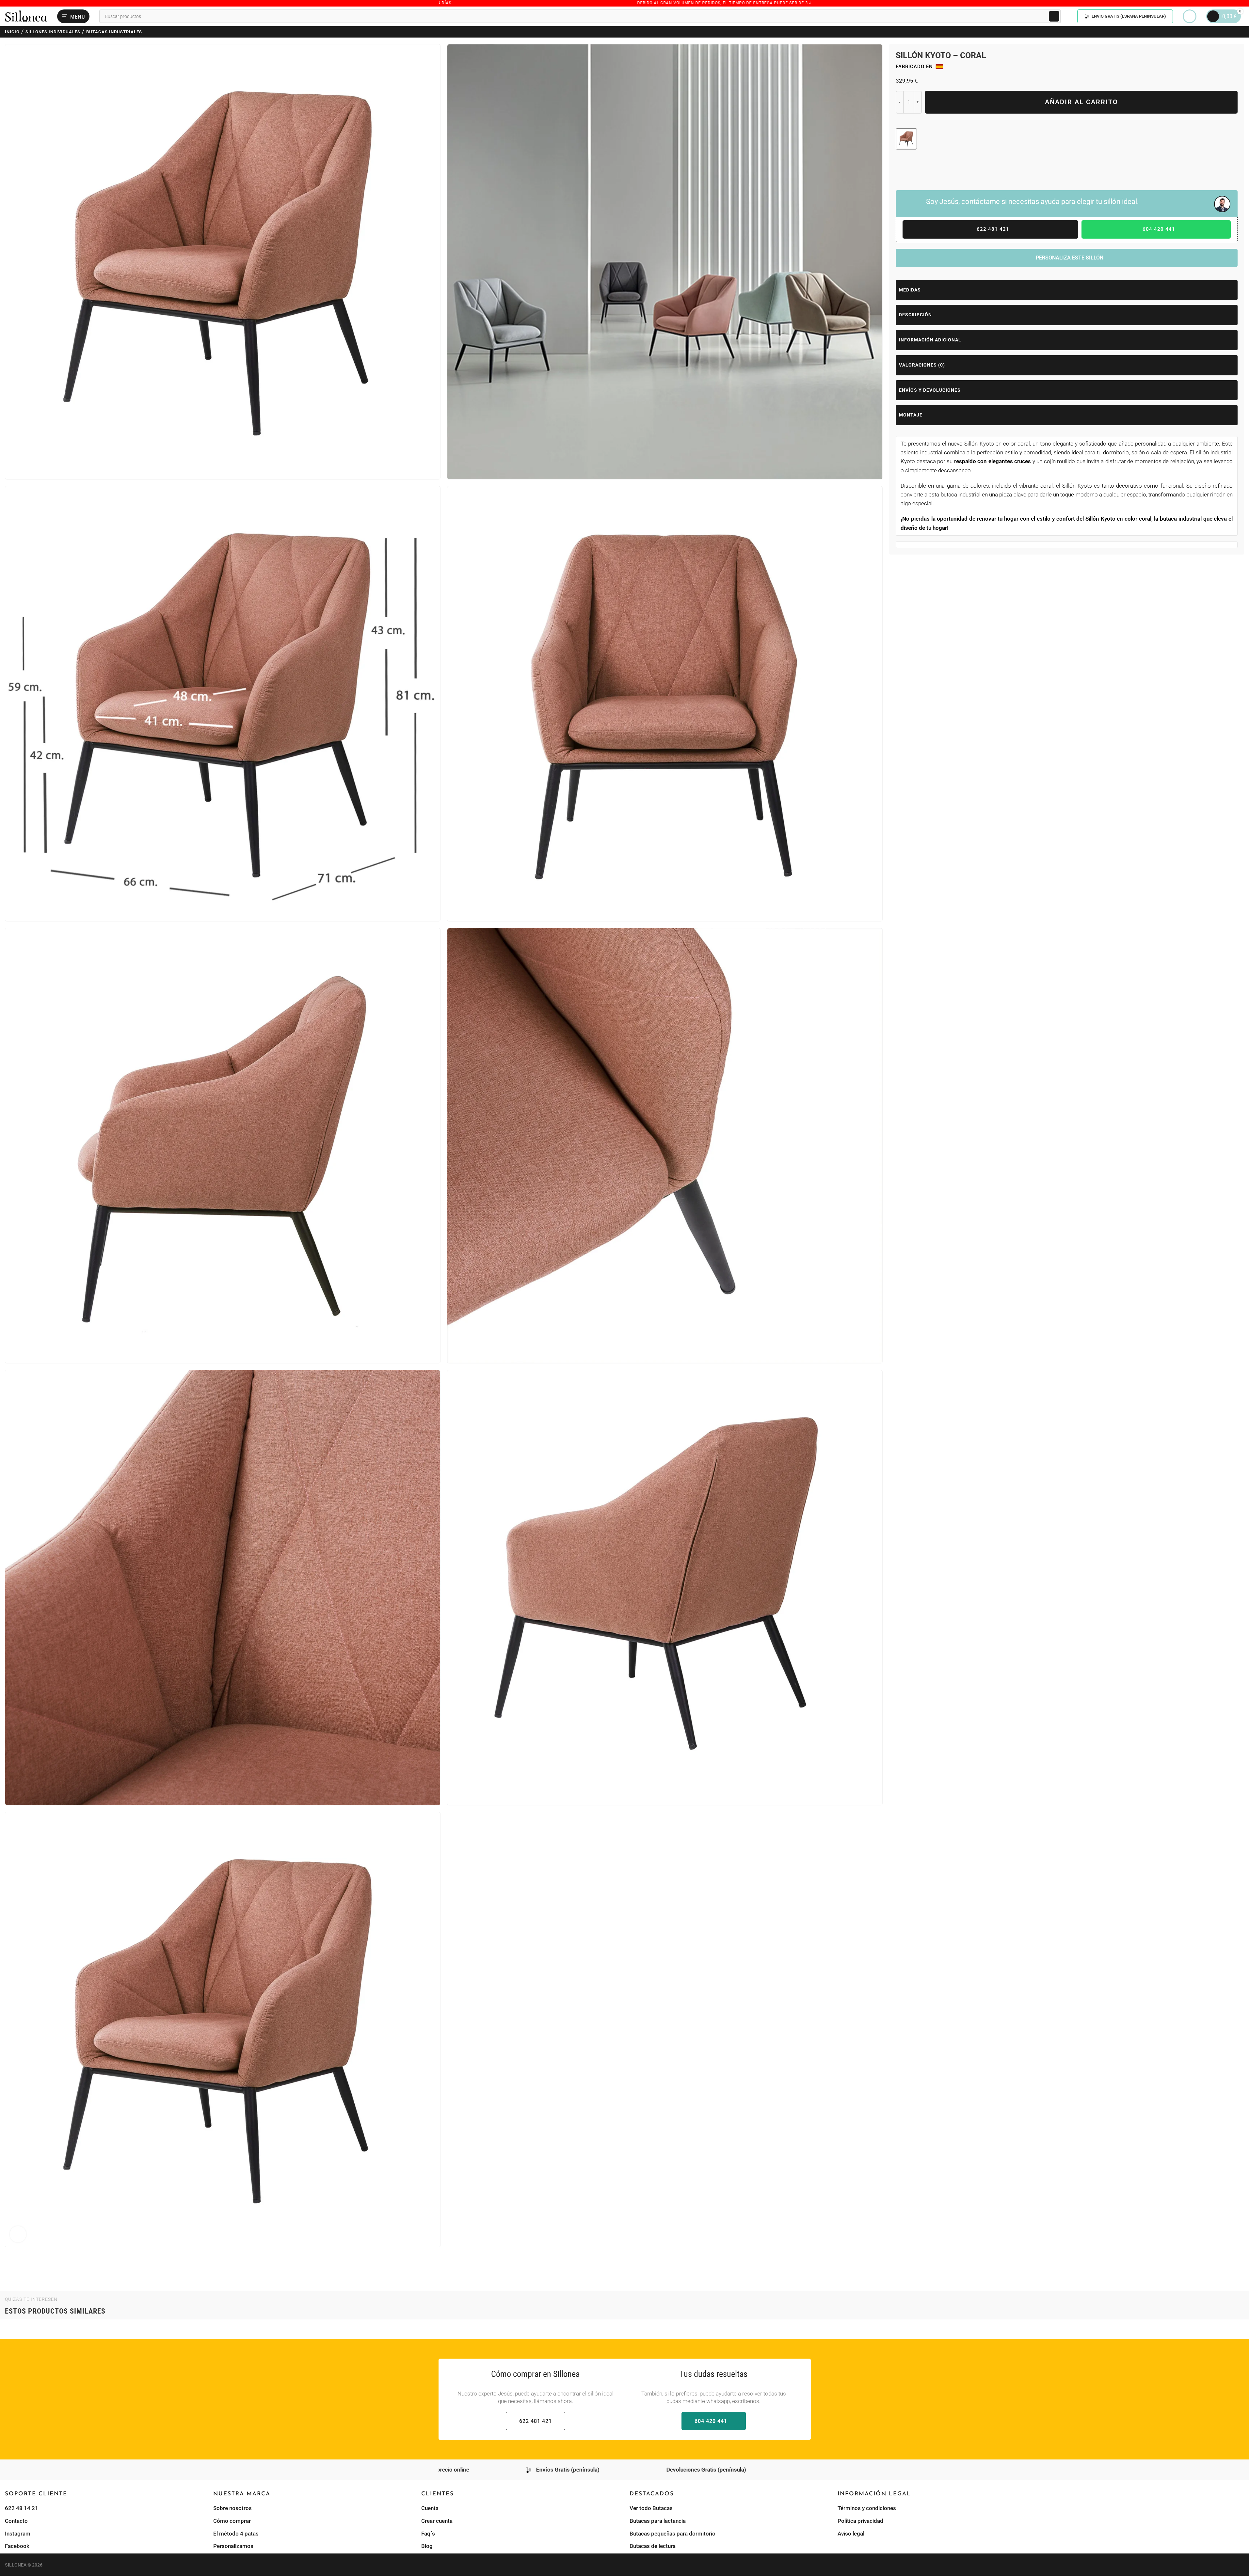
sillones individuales (53, 32)
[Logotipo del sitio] (26, 16)
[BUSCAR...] (1054, 16)
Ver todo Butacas (651, 2508)
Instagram (18, 2534)
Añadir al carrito (1081, 102)
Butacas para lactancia (658, 2521)
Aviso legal (851, 2534)
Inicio (12, 32)
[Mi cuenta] (1190, 16)
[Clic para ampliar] (18, 2234)
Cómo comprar (232, 2521)
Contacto (16, 2521)
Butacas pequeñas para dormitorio (673, 2534)
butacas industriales (114, 32)
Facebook (17, 2546)
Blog (427, 2546)
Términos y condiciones (867, 2508)
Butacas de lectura (653, 2546)
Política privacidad (860, 2521)
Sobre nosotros (232, 2508)
